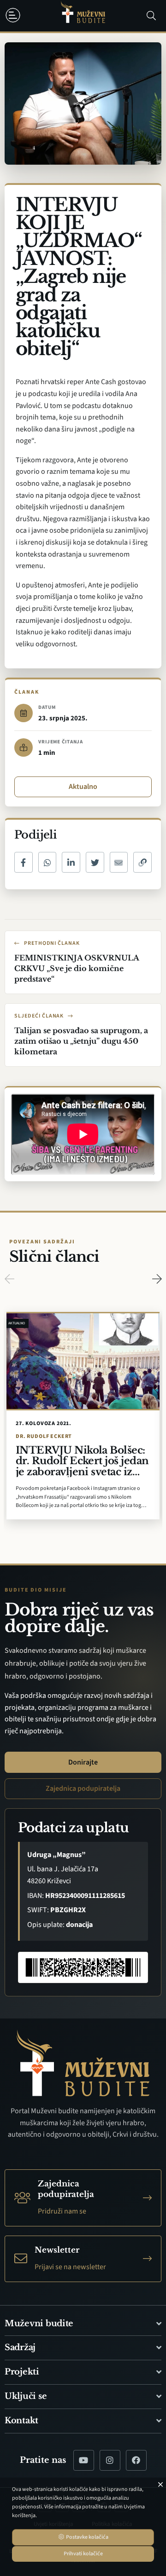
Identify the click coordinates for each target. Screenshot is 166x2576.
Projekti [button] (22, 2372)
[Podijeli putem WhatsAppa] (47, 862)
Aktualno (83, 787)
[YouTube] (84, 2460)
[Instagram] (110, 2460)
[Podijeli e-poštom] (119, 862)
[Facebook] (136, 2460)
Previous (9, 1279)
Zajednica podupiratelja (83, 1788)
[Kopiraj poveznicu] (142, 862)
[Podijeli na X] (95, 862)
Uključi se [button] (26, 2396)
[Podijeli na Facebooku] (24, 862)
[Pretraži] (151, 16)
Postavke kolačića (87, 2537)
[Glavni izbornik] (15, 15)
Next (157, 1279)
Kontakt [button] (21, 2421)
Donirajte (83, 1762)
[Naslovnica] (83, 16)
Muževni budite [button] (39, 2323)
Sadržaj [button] (20, 2347)
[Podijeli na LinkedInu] (71, 862)
